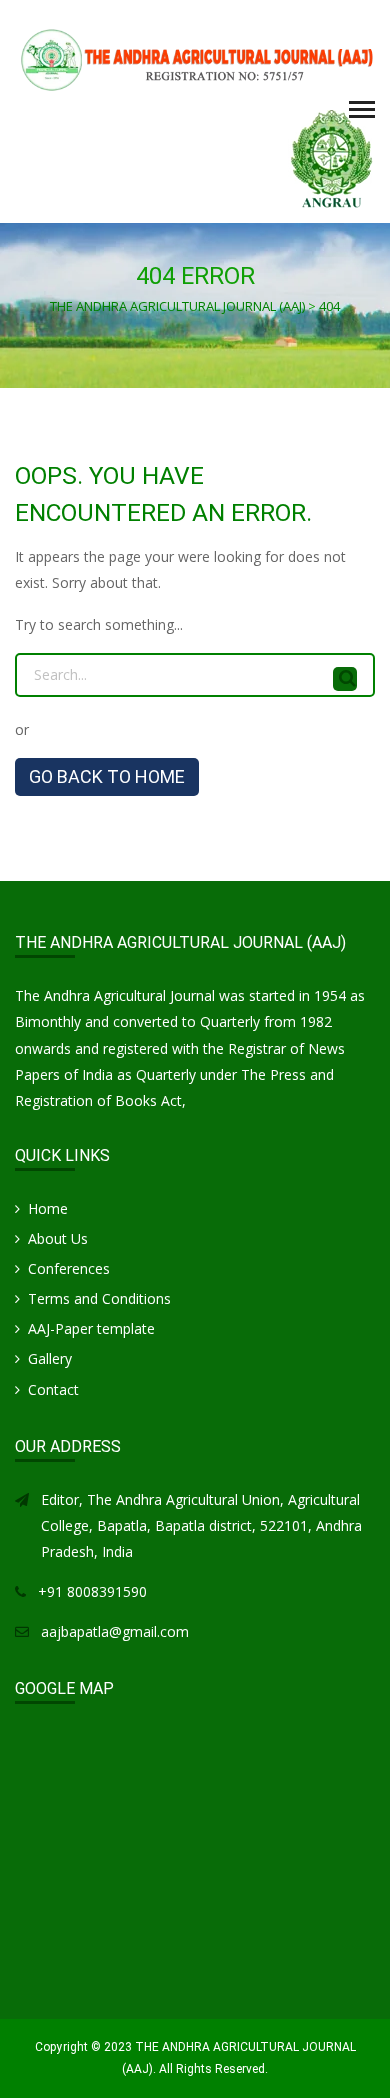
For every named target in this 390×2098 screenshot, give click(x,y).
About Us (58, 1238)
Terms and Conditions (99, 1298)
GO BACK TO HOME (107, 776)
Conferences (69, 1268)
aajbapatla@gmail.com (115, 1631)
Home (48, 1208)
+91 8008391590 (92, 1591)
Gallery (50, 1358)
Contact (53, 1389)
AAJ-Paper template (91, 1328)
